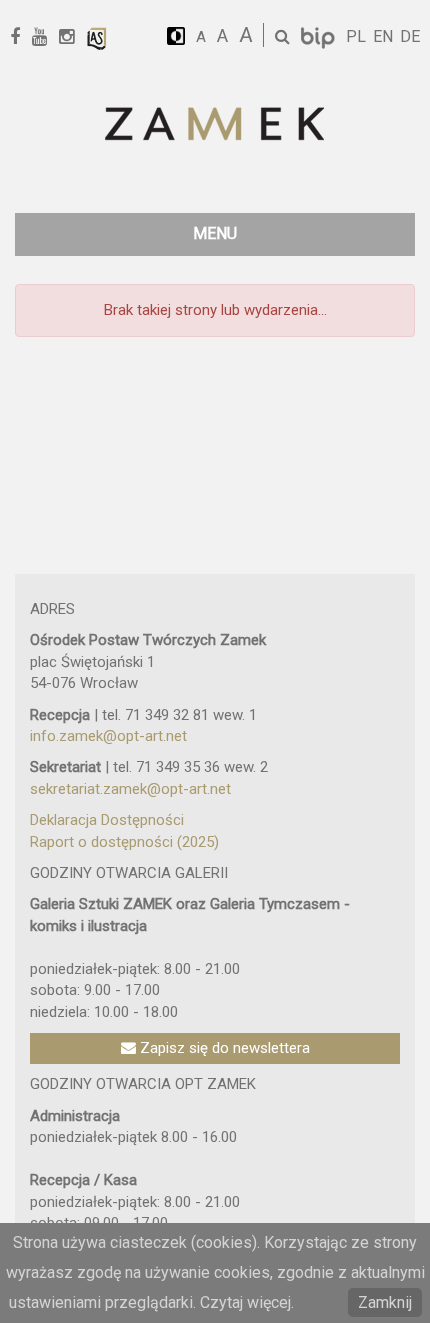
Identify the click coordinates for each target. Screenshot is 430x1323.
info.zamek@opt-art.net (108, 736)
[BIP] (320, 36)
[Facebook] (22, 37)
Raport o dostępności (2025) (124, 842)
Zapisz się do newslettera (223, 1048)
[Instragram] (73, 37)
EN (383, 36)
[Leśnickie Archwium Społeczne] (97, 37)
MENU (215, 233)
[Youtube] (46, 37)
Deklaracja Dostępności (107, 820)
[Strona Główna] (215, 125)
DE (410, 36)
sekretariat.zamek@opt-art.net (130, 789)
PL (356, 36)
